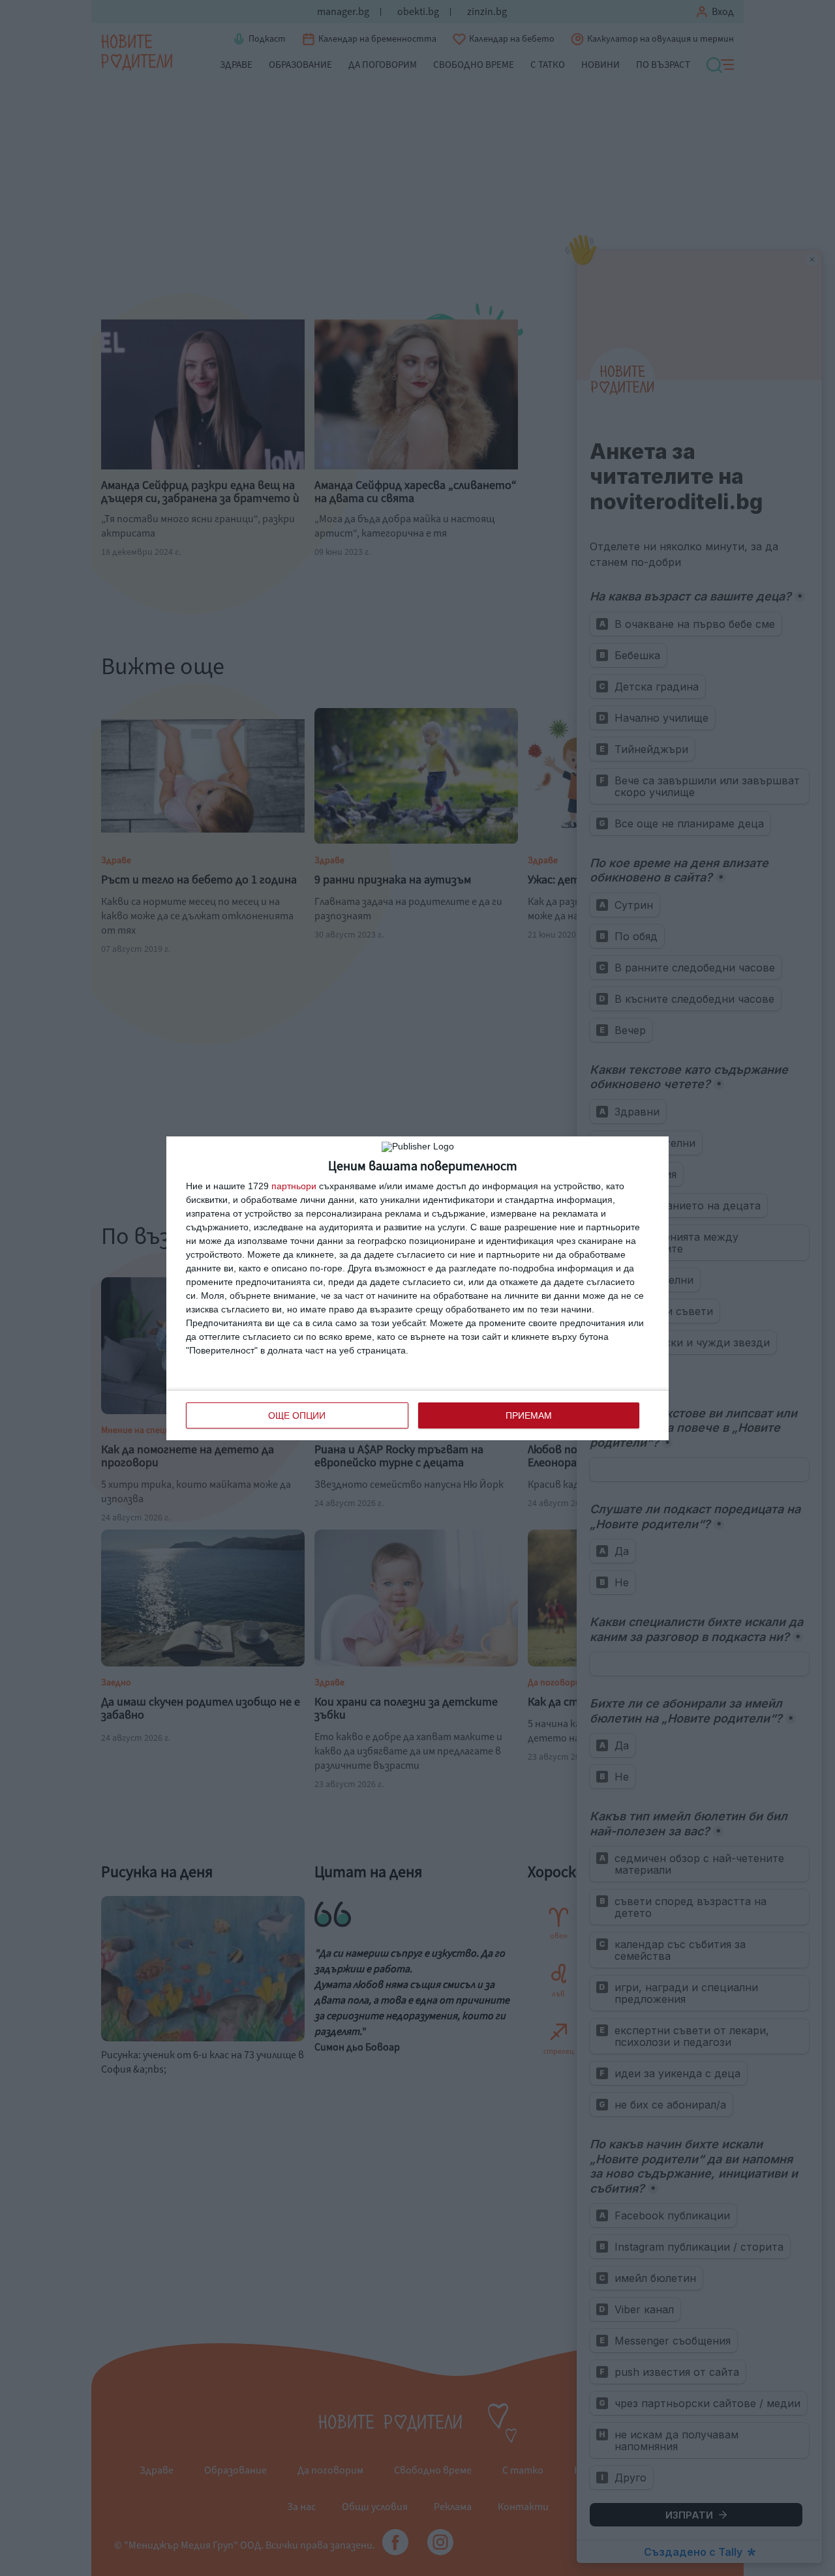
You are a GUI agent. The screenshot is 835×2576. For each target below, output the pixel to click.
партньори (294, 1186)
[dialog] (417, 1288)
